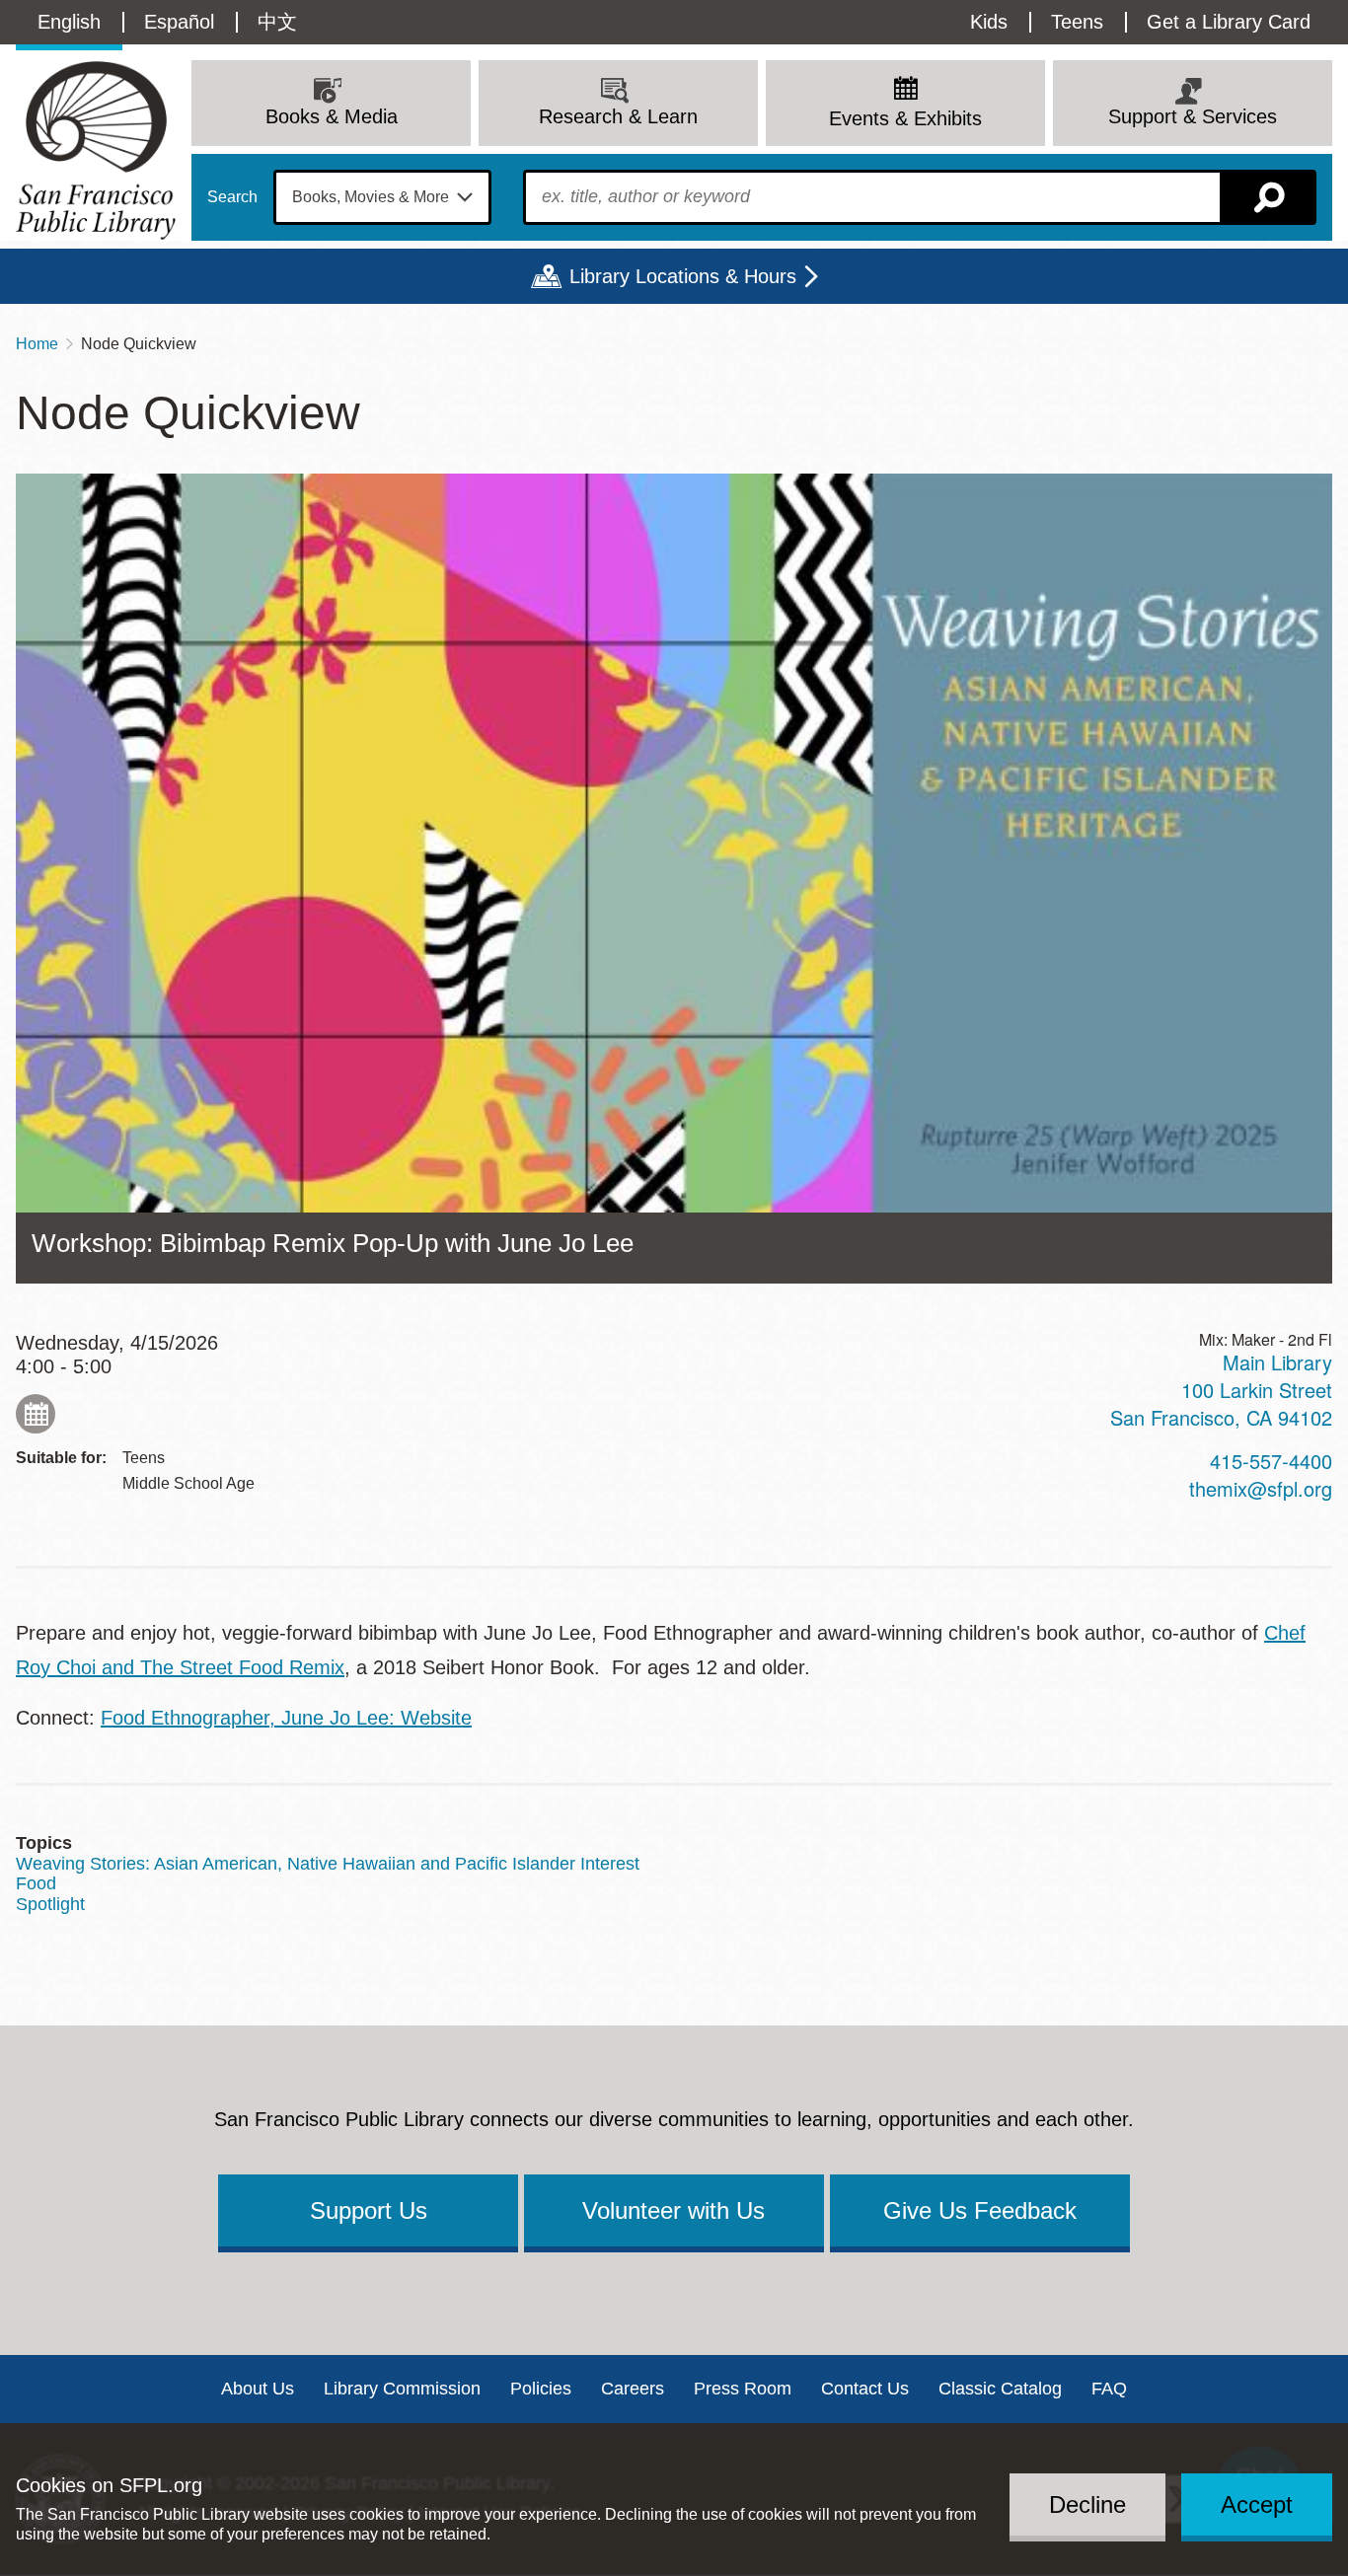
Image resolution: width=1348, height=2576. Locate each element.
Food (36, 1883)
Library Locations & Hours (683, 276)
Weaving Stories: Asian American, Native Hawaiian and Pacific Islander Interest (328, 1864)
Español (179, 22)
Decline (1087, 2503)
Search (232, 197)
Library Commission (402, 2389)
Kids (989, 22)
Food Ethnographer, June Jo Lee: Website (286, 1718)
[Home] (96, 150)
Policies (541, 2389)
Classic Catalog (1000, 2389)
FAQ (1109, 2389)
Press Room (743, 2389)
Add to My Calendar (36, 1414)
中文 (277, 22)
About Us (258, 2389)
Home (37, 344)
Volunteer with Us (674, 2210)
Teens (1077, 22)
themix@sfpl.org (1261, 1488)
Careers (633, 2389)
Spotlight (50, 1904)
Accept (1257, 2503)
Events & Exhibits (905, 118)
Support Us (369, 2210)
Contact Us (865, 2389)
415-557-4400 (1271, 1461)
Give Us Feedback (980, 2210)
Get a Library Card (1229, 22)
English (69, 22)
